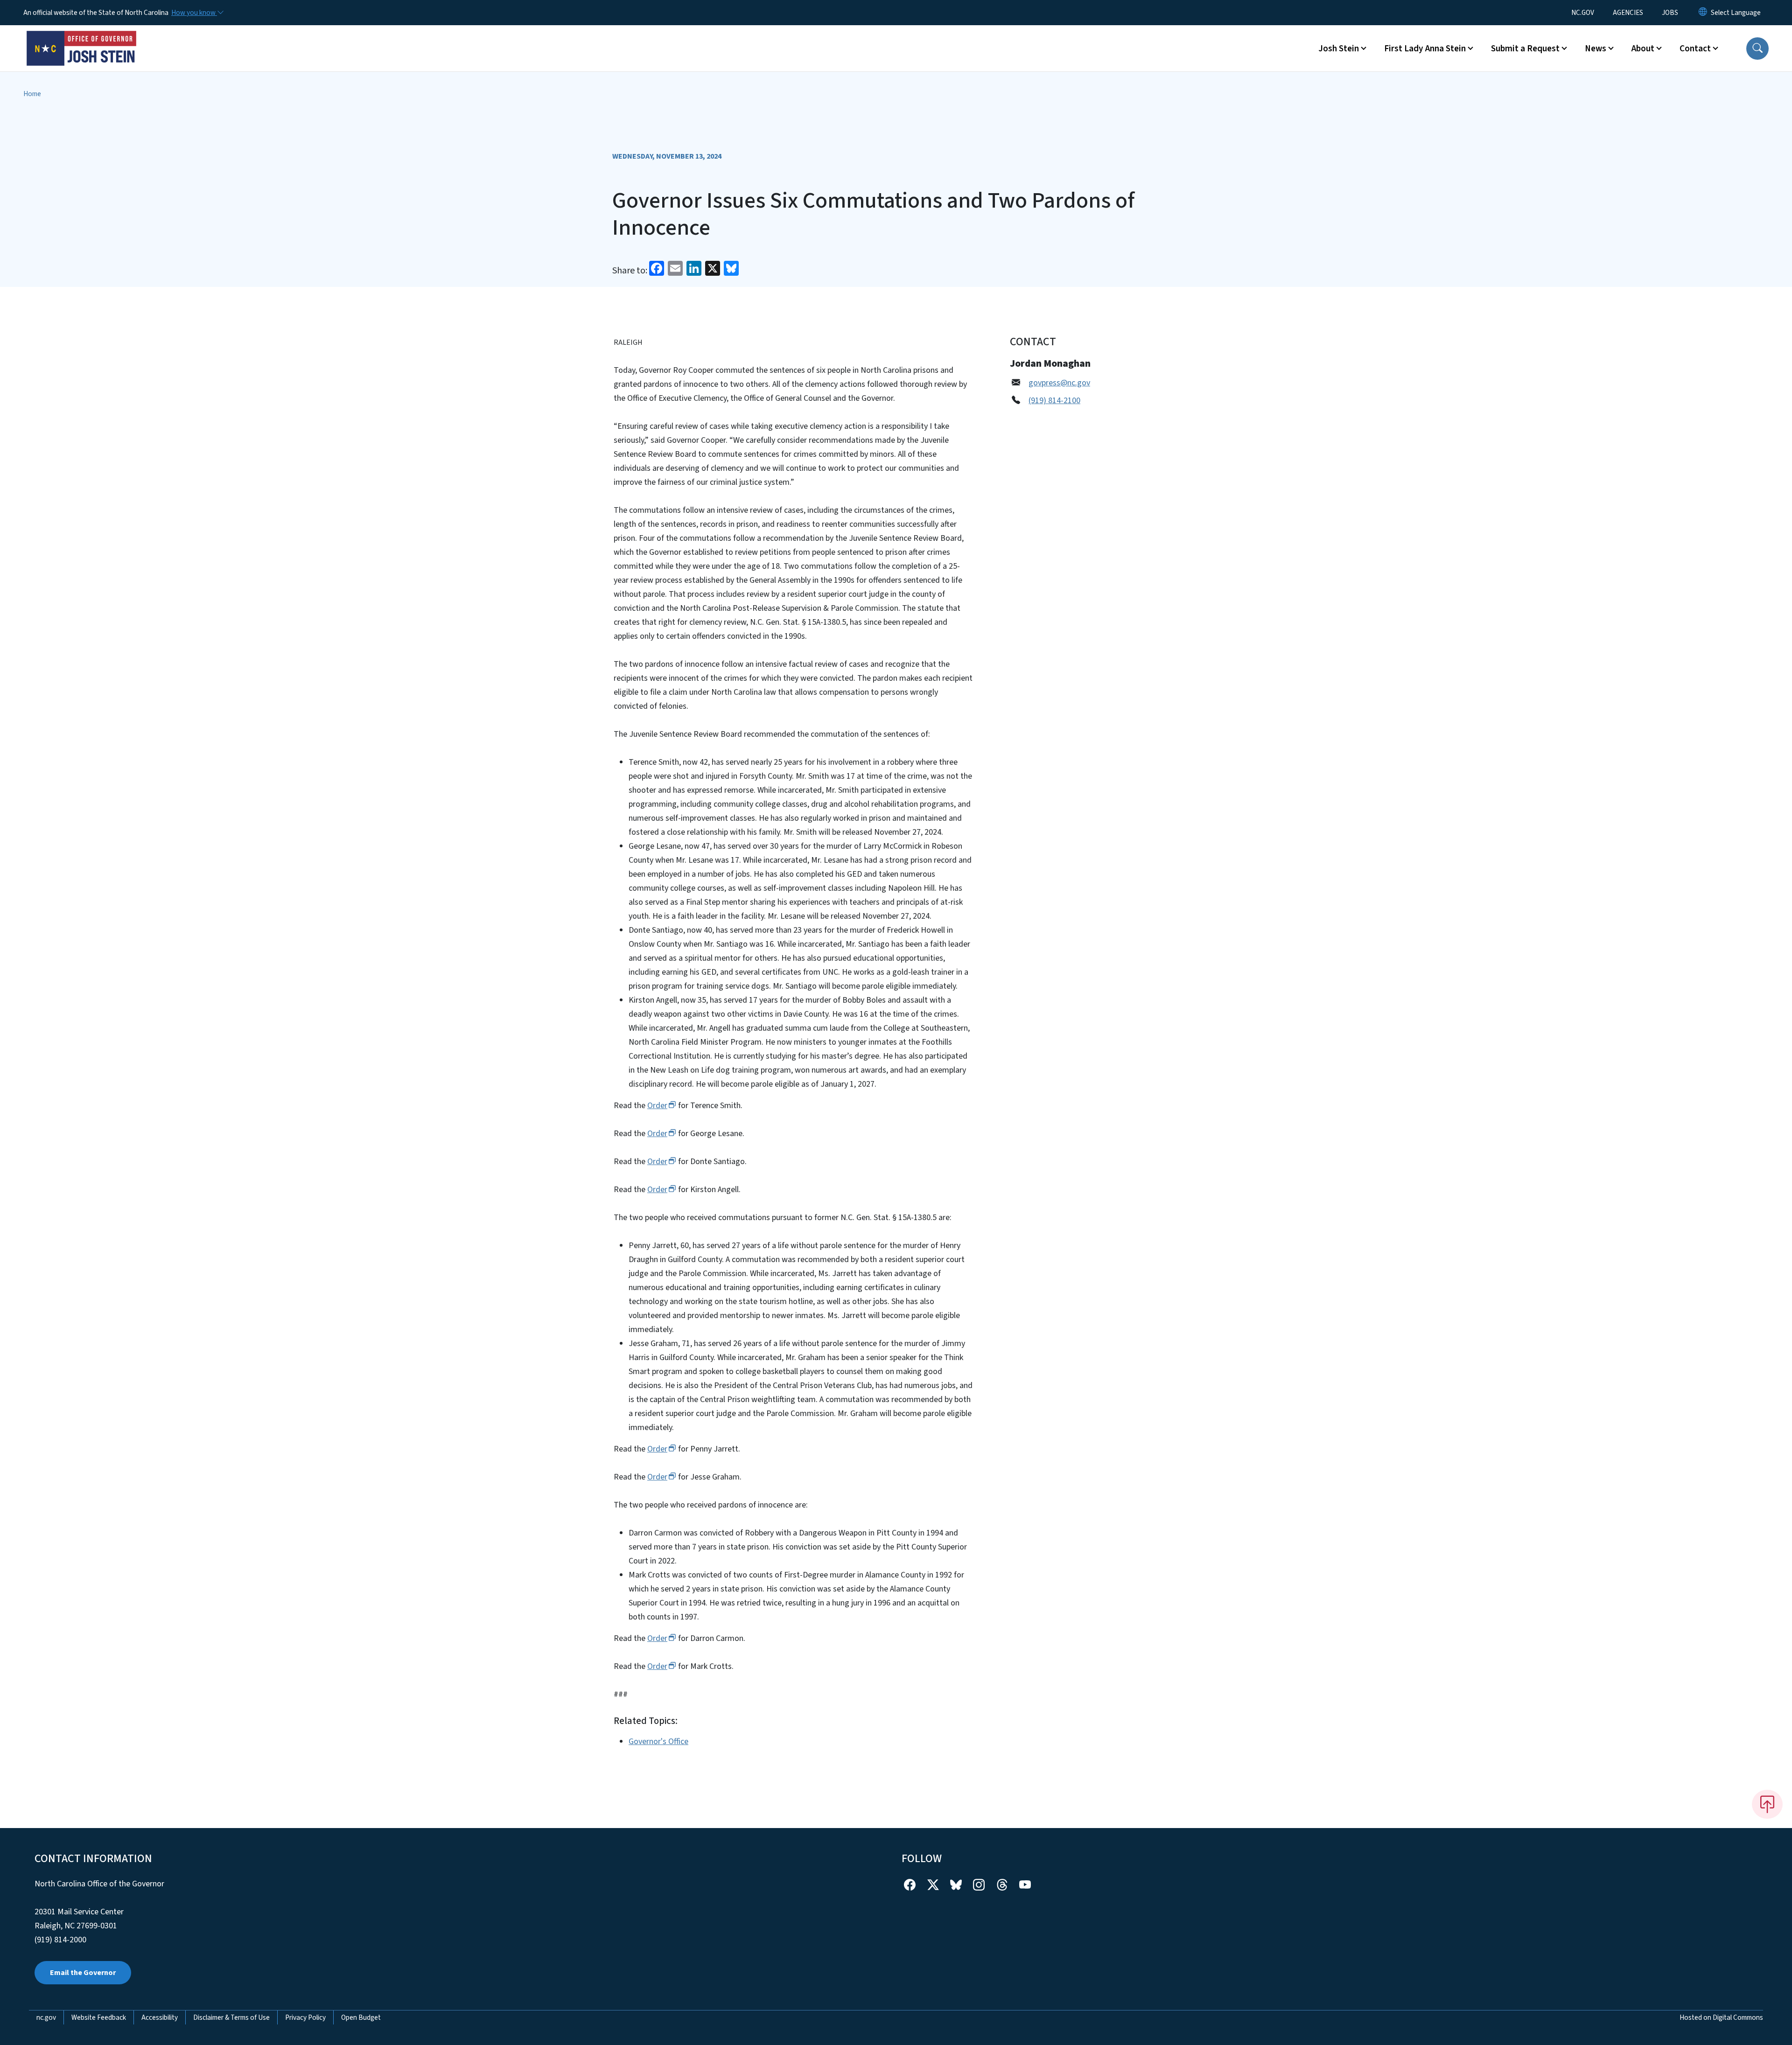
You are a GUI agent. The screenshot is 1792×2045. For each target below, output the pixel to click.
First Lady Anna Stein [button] (1425, 49)
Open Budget (361, 2017)
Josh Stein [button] (1339, 49)
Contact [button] (1695, 49)
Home (32, 94)
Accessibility (160, 2017)
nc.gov (46, 2017)
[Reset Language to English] (1703, 13)
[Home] (82, 38)
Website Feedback (99, 2017)
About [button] (1643, 49)
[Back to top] (1767, 1804)
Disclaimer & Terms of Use (231, 2017)
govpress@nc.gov (1059, 383)
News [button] (1596, 49)
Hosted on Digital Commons (1721, 2017)
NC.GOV (1583, 13)
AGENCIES (1628, 13)
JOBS (1670, 13)
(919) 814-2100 (1054, 401)
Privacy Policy (305, 2017)
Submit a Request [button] (1525, 49)
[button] (1757, 49)
